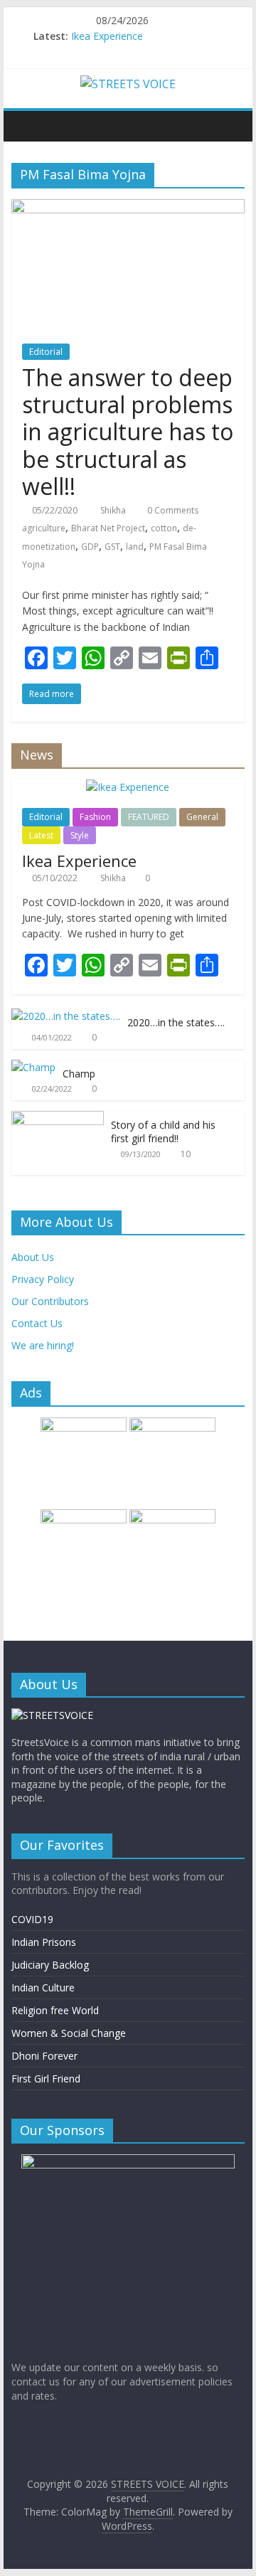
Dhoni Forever (44, 2056)
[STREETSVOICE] (52, 1715)
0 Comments (172, 510)
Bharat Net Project (108, 528)
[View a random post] (230, 126)
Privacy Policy (43, 1279)
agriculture (44, 528)
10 (186, 1154)
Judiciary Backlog (50, 1965)
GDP (90, 547)
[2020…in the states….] (66, 1016)
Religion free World (55, 2010)
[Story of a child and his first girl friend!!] (58, 1118)
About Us (33, 1257)
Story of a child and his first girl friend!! (163, 1132)
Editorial (46, 352)
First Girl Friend (46, 2079)
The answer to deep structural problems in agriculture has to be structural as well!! (128, 432)
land (135, 547)
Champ (79, 1074)
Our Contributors (50, 1301)
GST (112, 547)
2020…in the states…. (176, 1022)
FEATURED (149, 817)
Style (80, 835)
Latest (41, 835)
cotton (164, 528)
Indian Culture (43, 1987)
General (202, 817)
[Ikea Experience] (128, 787)
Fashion (95, 817)
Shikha (114, 510)
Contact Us (37, 1323)
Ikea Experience (107, 36)
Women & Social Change (69, 2033)
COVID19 (32, 1919)
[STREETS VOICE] (26, 126)
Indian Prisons (44, 1942)
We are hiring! (43, 1345)
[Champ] (33, 1067)
